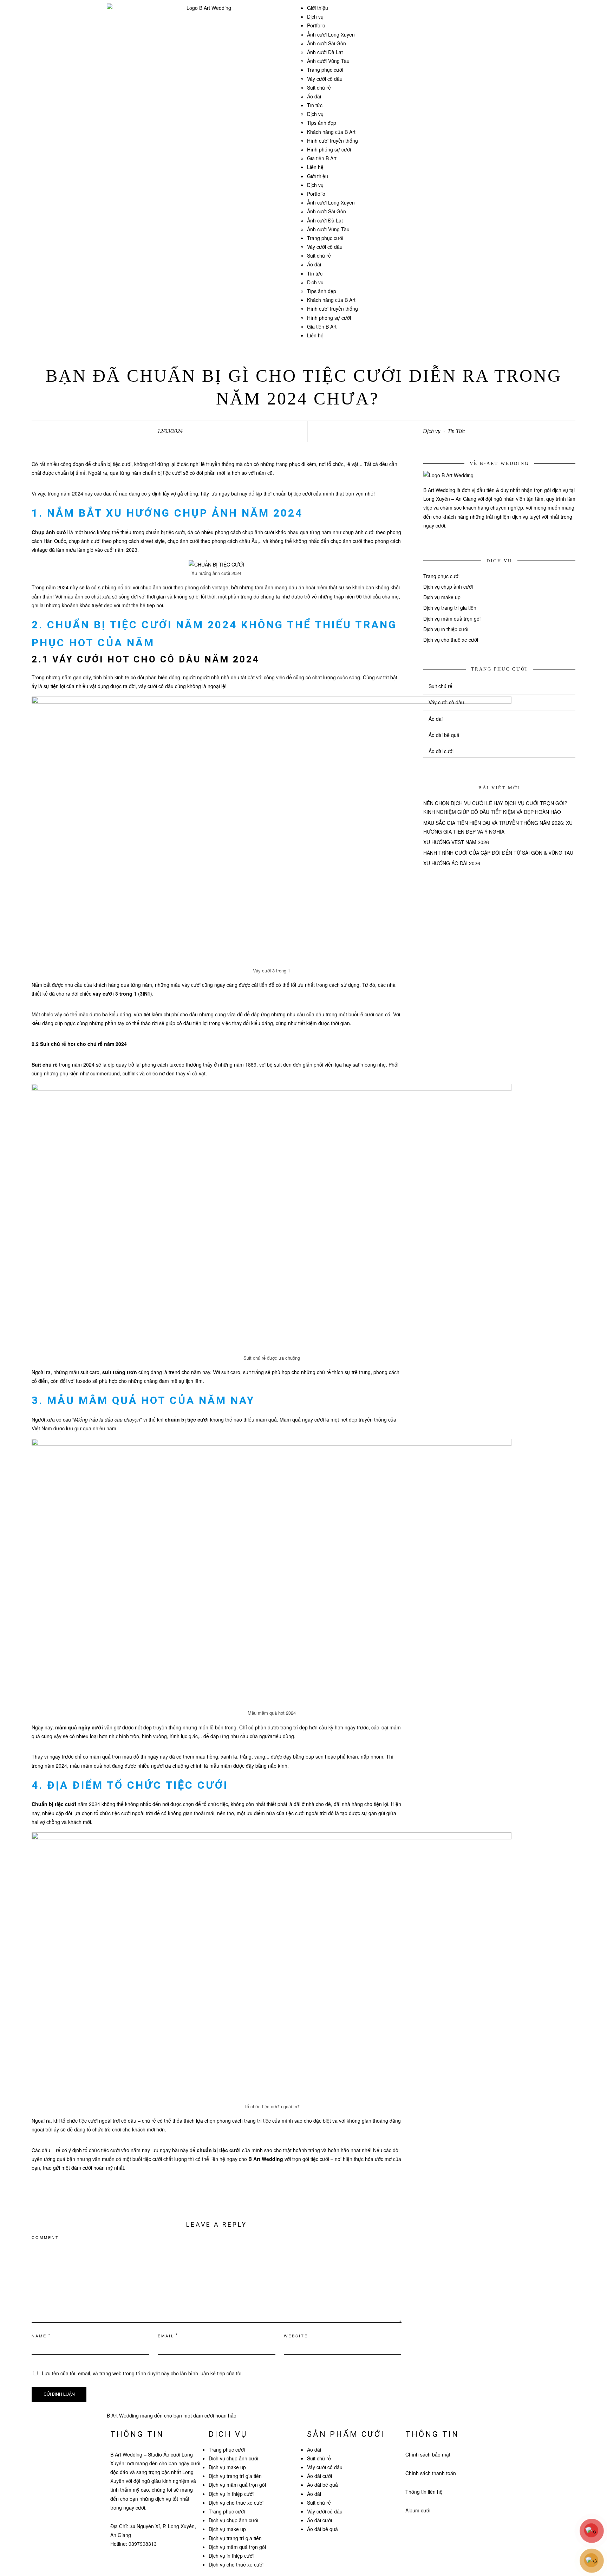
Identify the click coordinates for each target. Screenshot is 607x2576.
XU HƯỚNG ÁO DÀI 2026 (452, 863)
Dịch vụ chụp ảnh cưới (448, 587)
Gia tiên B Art (322, 158)
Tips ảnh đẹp (322, 123)
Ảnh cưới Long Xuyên (331, 34)
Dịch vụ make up (442, 597)
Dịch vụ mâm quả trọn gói (452, 619)
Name (39, 2336)
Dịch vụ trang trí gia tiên (450, 608)
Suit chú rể (319, 88)
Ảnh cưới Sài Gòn (327, 43)
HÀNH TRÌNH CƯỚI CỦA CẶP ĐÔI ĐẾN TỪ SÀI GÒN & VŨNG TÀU (499, 853)
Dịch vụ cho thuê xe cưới (451, 640)
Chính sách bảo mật (428, 2454)
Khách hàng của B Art (331, 132)
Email (166, 2336)
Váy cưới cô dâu (325, 79)
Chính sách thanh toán (431, 2473)
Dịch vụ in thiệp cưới (446, 629)
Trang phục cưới (325, 70)
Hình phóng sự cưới (329, 149)
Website (296, 2336)
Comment (45, 2237)
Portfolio (316, 25)
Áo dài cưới (441, 751)
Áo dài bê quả (444, 735)
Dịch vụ (315, 17)
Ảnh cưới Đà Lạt (325, 52)
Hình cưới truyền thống (332, 141)
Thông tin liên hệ (424, 2492)
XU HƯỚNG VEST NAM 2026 (456, 842)
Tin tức (315, 105)
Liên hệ (315, 167)
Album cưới (418, 2510)
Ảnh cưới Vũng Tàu (328, 61)
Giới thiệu (318, 8)
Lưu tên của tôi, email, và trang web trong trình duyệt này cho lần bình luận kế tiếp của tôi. (142, 2373)
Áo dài (314, 96)
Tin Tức (456, 431)
